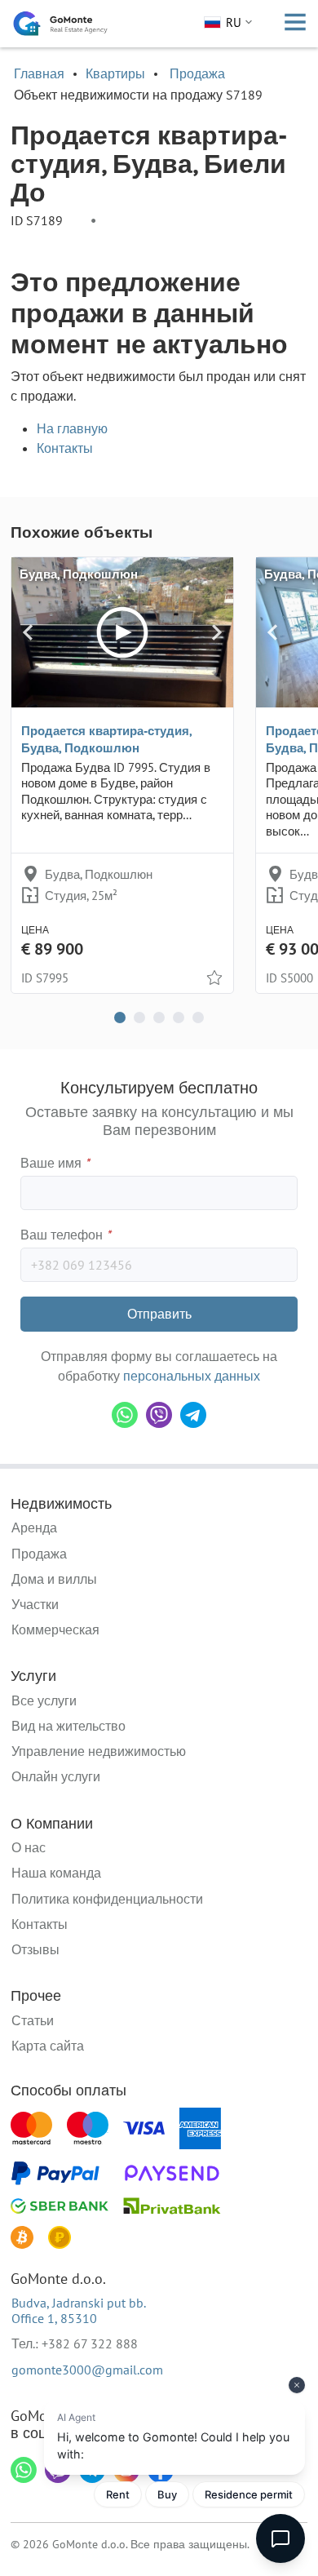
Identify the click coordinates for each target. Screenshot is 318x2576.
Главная (39, 73)
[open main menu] (295, 24)
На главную (72, 428)
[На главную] (60, 24)
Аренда (34, 1527)
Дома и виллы (54, 1579)
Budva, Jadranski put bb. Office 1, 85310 (79, 2310)
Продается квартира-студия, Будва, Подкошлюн (106, 739)
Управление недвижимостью (99, 1751)
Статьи (33, 2020)
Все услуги (44, 1700)
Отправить (159, 1314)
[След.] (216, 632)
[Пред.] (28, 632)
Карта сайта (48, 2046)
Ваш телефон (66, 1235)
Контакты (65, 448)
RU (234, 22)
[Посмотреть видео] (122, 632)
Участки (35, 1604)
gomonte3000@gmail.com (87, 2370)
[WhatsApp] (125, 1415)
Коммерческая (55, 1629)
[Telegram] (193, 1415)
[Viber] (159, 1415)
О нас (29, 1847)
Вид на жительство (68, 1726)
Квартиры (115, 73)
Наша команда (56, 1873)
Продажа (197, 73)
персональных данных (192, 1376)
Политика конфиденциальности (107, 1899)
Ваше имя (55, 1163)
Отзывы (35, 1949)
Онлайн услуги (56, 1776)
